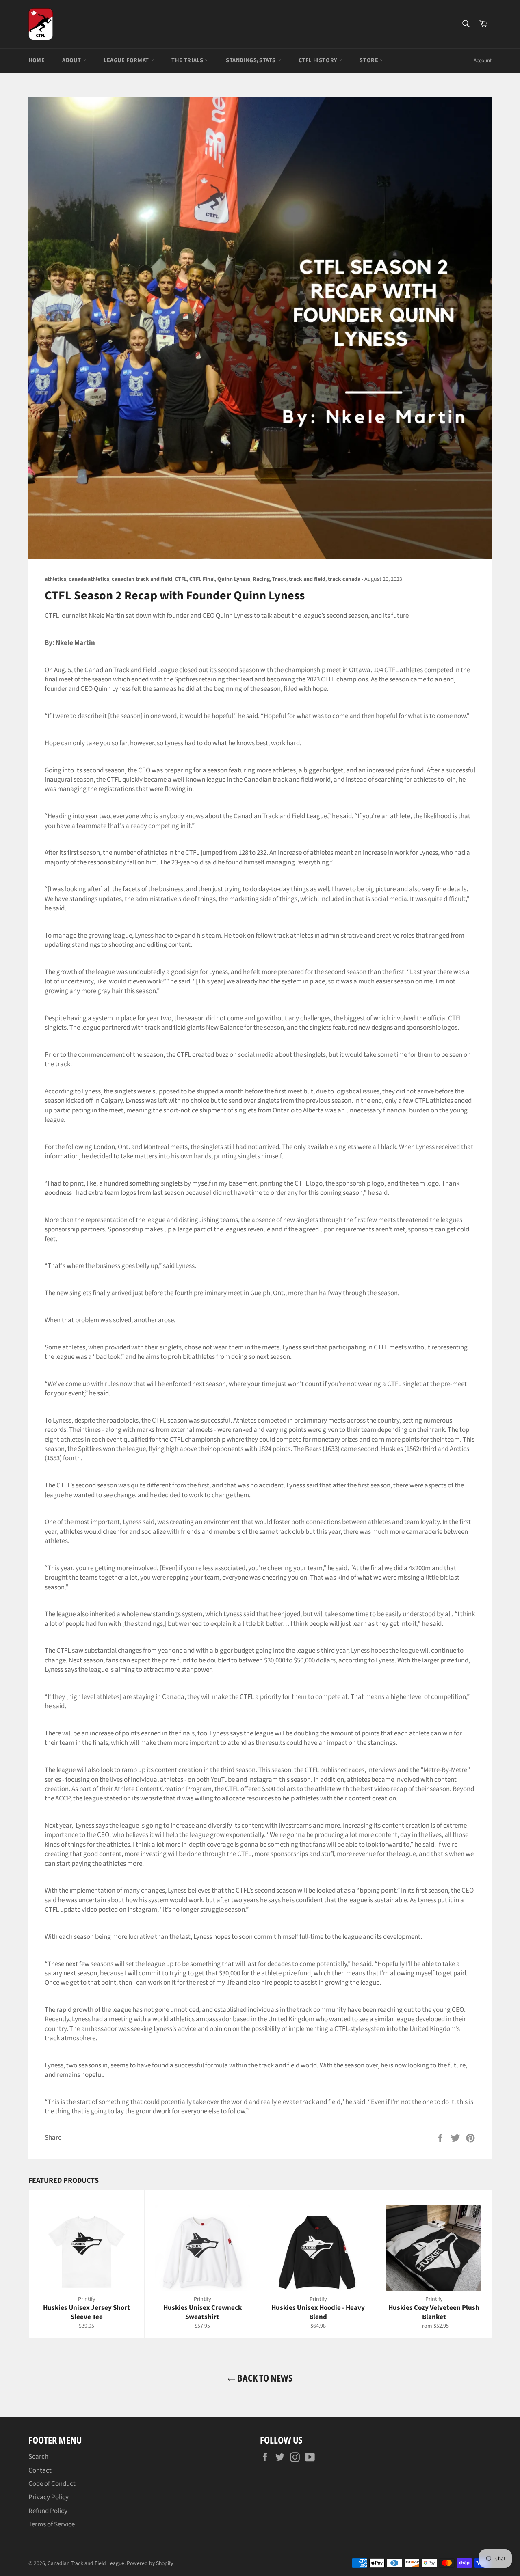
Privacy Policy (49, 2497)
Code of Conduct (52, 2484)
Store (370, 60)
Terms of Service (52, 2524)
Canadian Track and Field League (86, 2563)
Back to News (264, 2378)
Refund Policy (48, 2511)
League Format (127, 60)
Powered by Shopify (150, 2563)
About (72, 60)
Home (37, 60)
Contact (40, 2470)
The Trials (188, 60)
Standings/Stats (252, 60)
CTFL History (319, 60)
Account (483, 60)
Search (38, 2457)
